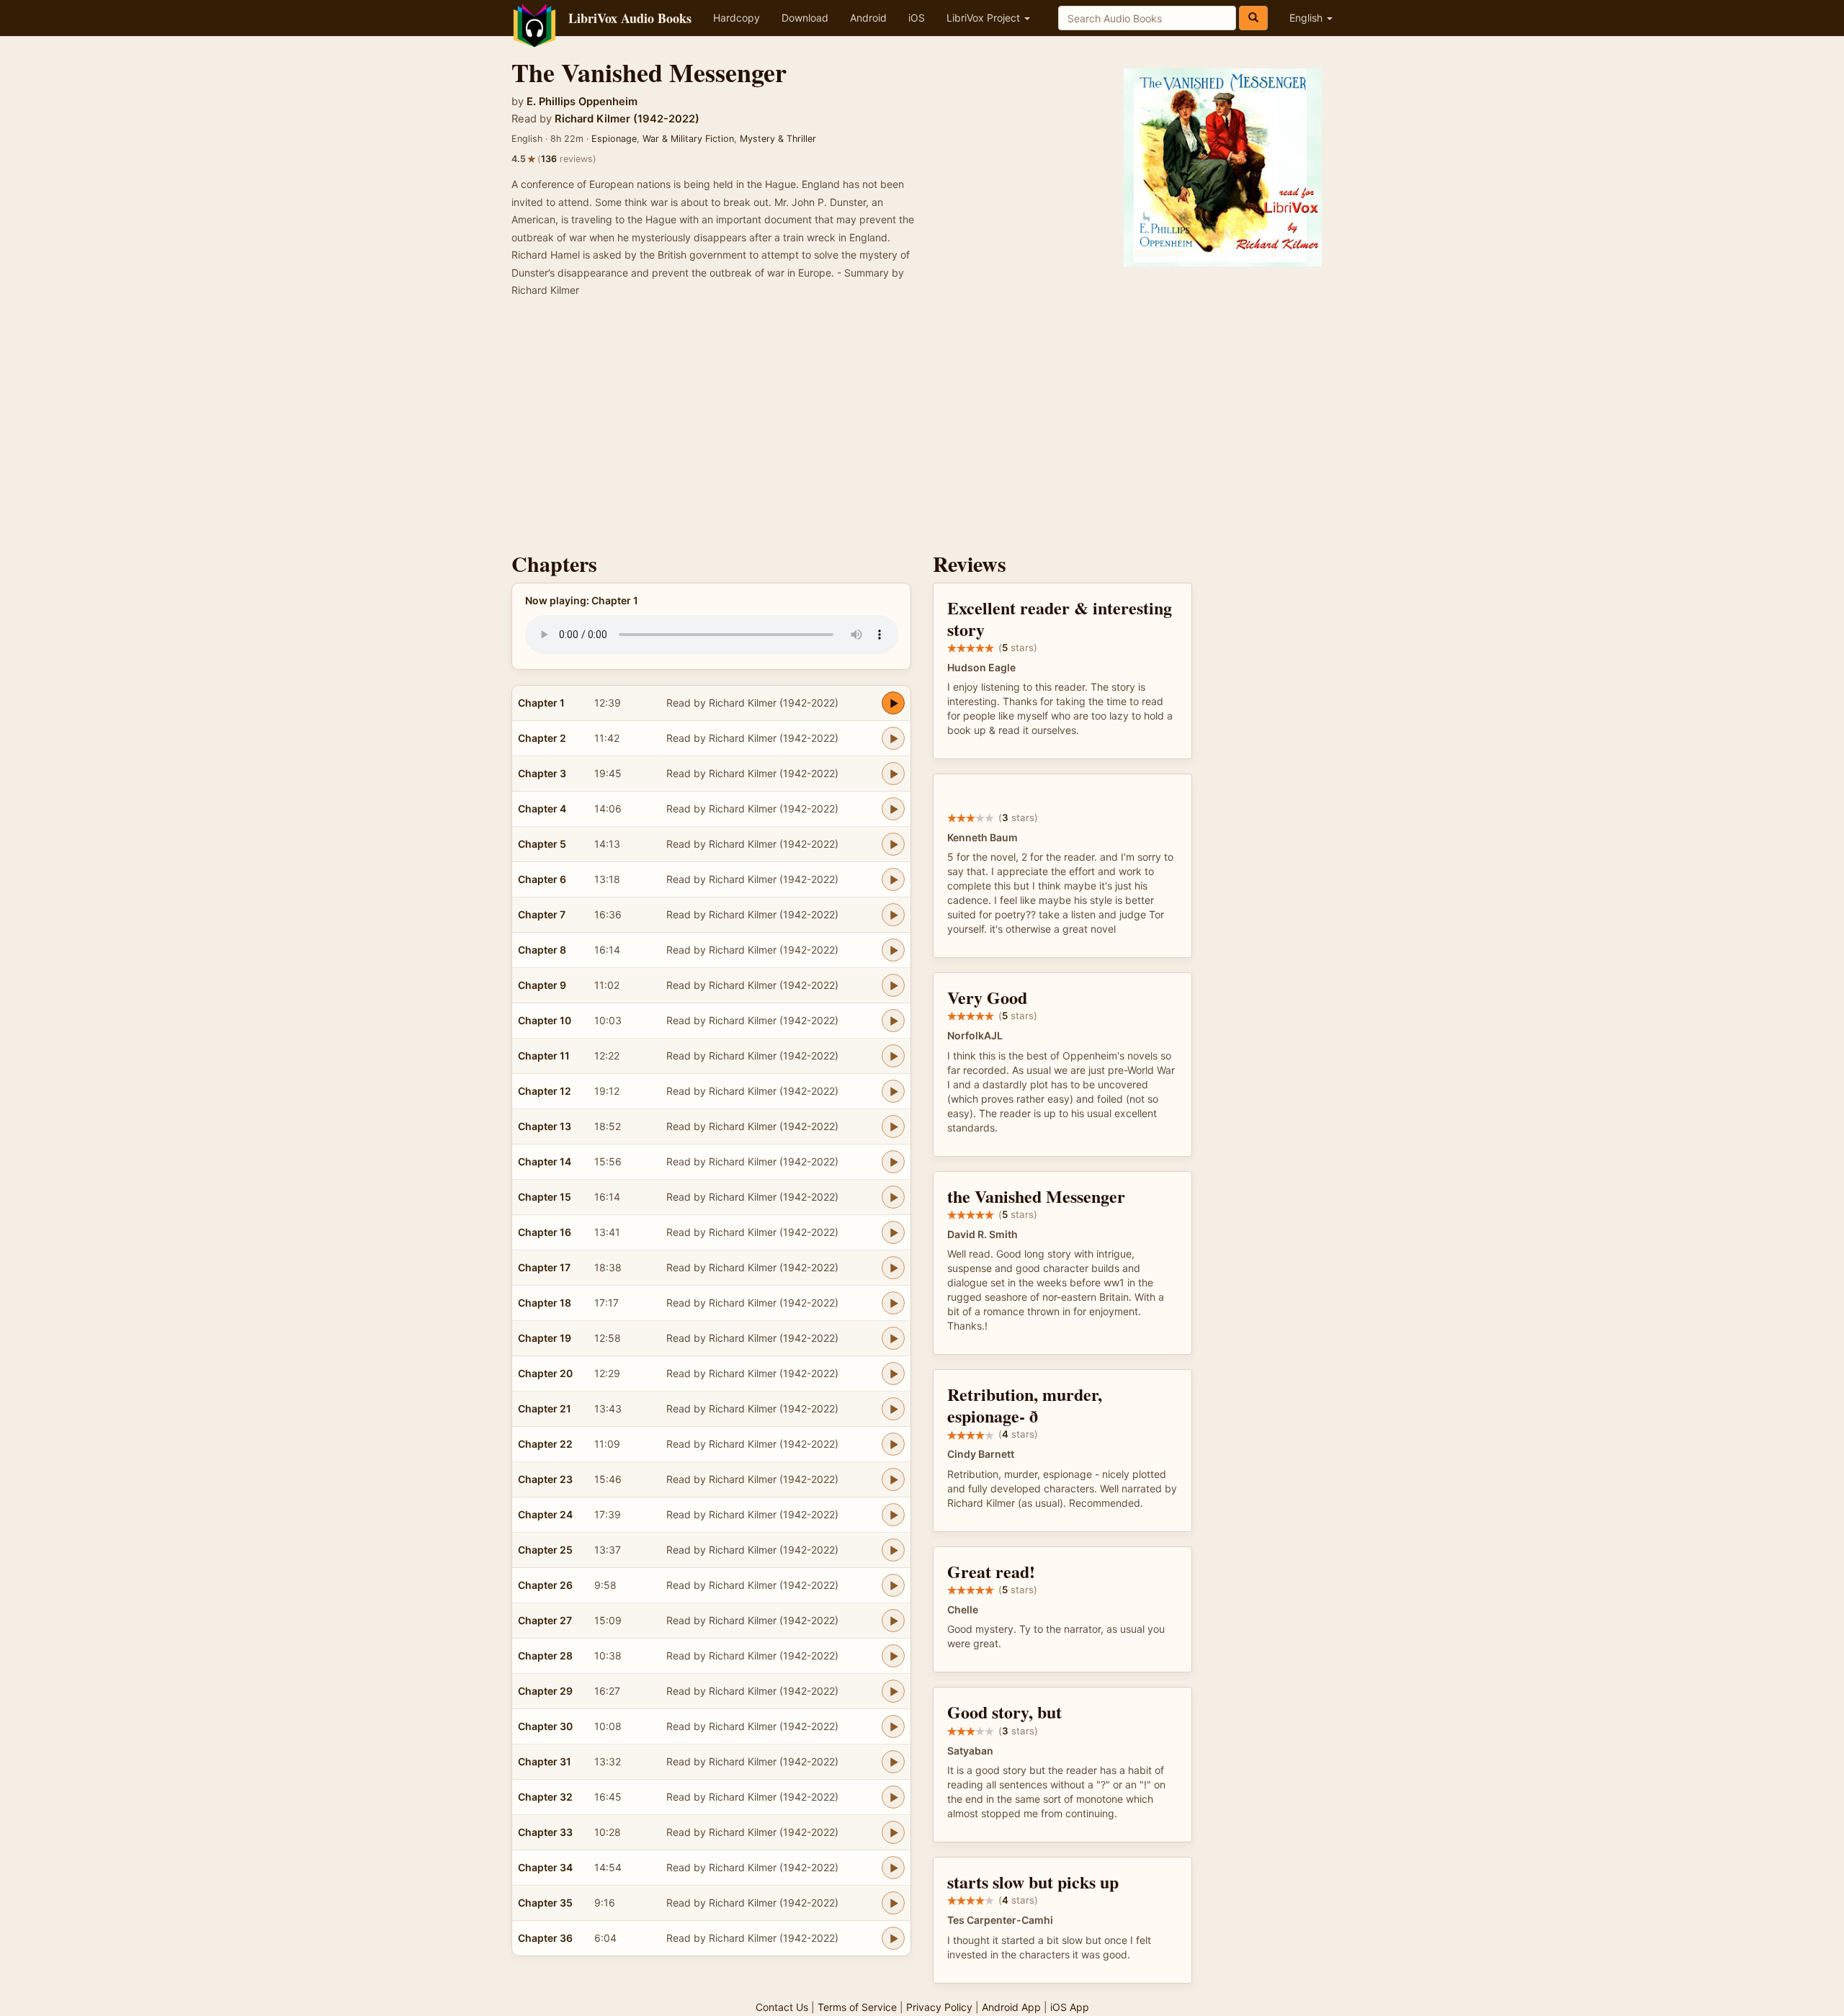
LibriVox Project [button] (985, 18)
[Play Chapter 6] (893, 879)
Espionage (614, 139)
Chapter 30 (545, 1726)
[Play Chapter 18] (893, 1303)
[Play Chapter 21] (893, 1409)
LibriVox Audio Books (630, 18)
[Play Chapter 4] (893, 809)
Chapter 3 (542, 773)
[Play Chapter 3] (893, 774)
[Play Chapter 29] (893, 1691)
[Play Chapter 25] (893, 1550)
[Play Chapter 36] (893, 1938)
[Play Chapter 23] (893, 1479)
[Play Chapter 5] (893, 844)
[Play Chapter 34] (893, 1868)
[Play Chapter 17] (893, 1268)
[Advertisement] (922, 429)
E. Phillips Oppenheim (582, 102)
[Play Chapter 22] (893, 1444)
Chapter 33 (545, 1832)
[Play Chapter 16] (893, 1232)
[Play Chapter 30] (893, 1726)
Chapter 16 (545, 1232)
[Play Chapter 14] (893, 1162)
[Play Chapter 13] (893, 1126)
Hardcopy (737, 18)
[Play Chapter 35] (893, 1903)
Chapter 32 (545, 1797)
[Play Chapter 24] (893, 1515)
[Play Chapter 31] (893, 1762)
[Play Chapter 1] (893, 703)
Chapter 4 (542, 808)
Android (868, 18)
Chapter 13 (545, 1126)
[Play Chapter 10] (893, 1021)
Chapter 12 (545, 1091)
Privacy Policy (939, 2007)
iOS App (1070, 2007)
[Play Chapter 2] (893, 738)
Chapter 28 (545, 1656)
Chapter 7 (542, 914)
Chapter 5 (542, 844)
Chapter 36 (545, 1938)
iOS (917, 18)
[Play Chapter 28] (893, 1656)
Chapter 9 (542, 985)
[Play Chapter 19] (893, 1338)
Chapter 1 (541, 703)
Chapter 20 (545, 1373)
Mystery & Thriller (778, 139)
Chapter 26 (545, 1585)
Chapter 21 (545, 1408)
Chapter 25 (545, 1550)
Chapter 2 (542, 738)
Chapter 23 (545, 1479)
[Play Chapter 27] (893, 1621)
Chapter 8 (542, 950)
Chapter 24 (545, 1514)
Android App (1011, 2007)
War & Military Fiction (688, 139)
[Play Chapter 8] (893, 950)
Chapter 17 (544, 1267)
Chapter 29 (545, 1691)
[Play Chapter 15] (893, 1197)
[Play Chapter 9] (893, 985)
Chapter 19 (545, 1338)
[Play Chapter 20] (893, 1374)
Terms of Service (857, 2007)
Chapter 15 (545, 1197)
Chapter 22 (545, 1444)
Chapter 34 (545, 1867)
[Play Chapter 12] (893, 1091)
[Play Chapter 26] (893, 1585)
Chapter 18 (545, 1303)
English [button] (1307, 18)
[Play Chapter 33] (893, 1832)
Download (805, 18)
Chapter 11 (544, 1056)
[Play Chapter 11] (893, 1056)
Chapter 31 (545, 1761)
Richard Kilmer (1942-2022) (627, 119)
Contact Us (782, 2007)
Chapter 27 (545, 1620)
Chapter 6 (542, 879)
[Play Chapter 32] (893, 1797)
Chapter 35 (545, 1903)
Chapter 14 (545, 1161)
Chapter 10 (545, 1020)
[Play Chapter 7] (893, 915)
